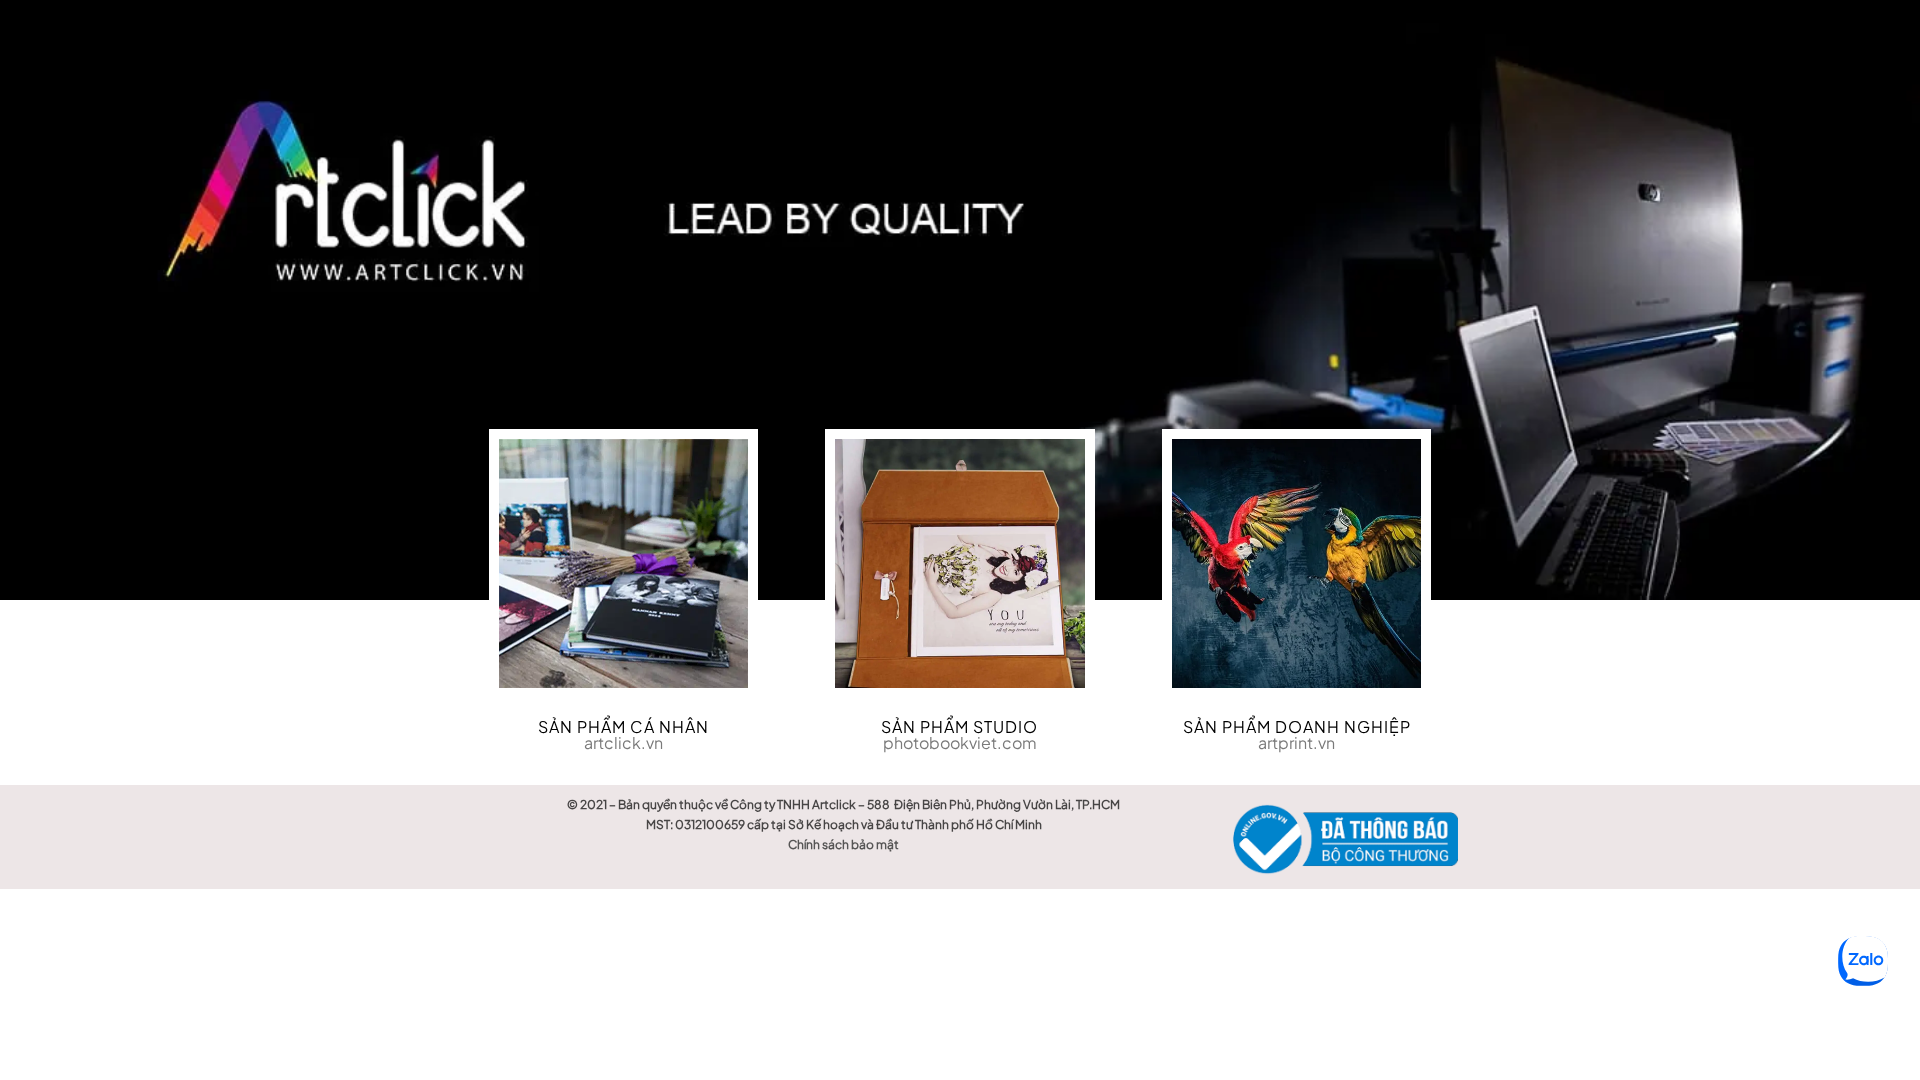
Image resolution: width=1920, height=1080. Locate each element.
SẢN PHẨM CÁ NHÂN (623, 726)
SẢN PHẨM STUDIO (959, 726)
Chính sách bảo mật (843, 844)
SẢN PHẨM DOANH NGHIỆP (1297, 726)
